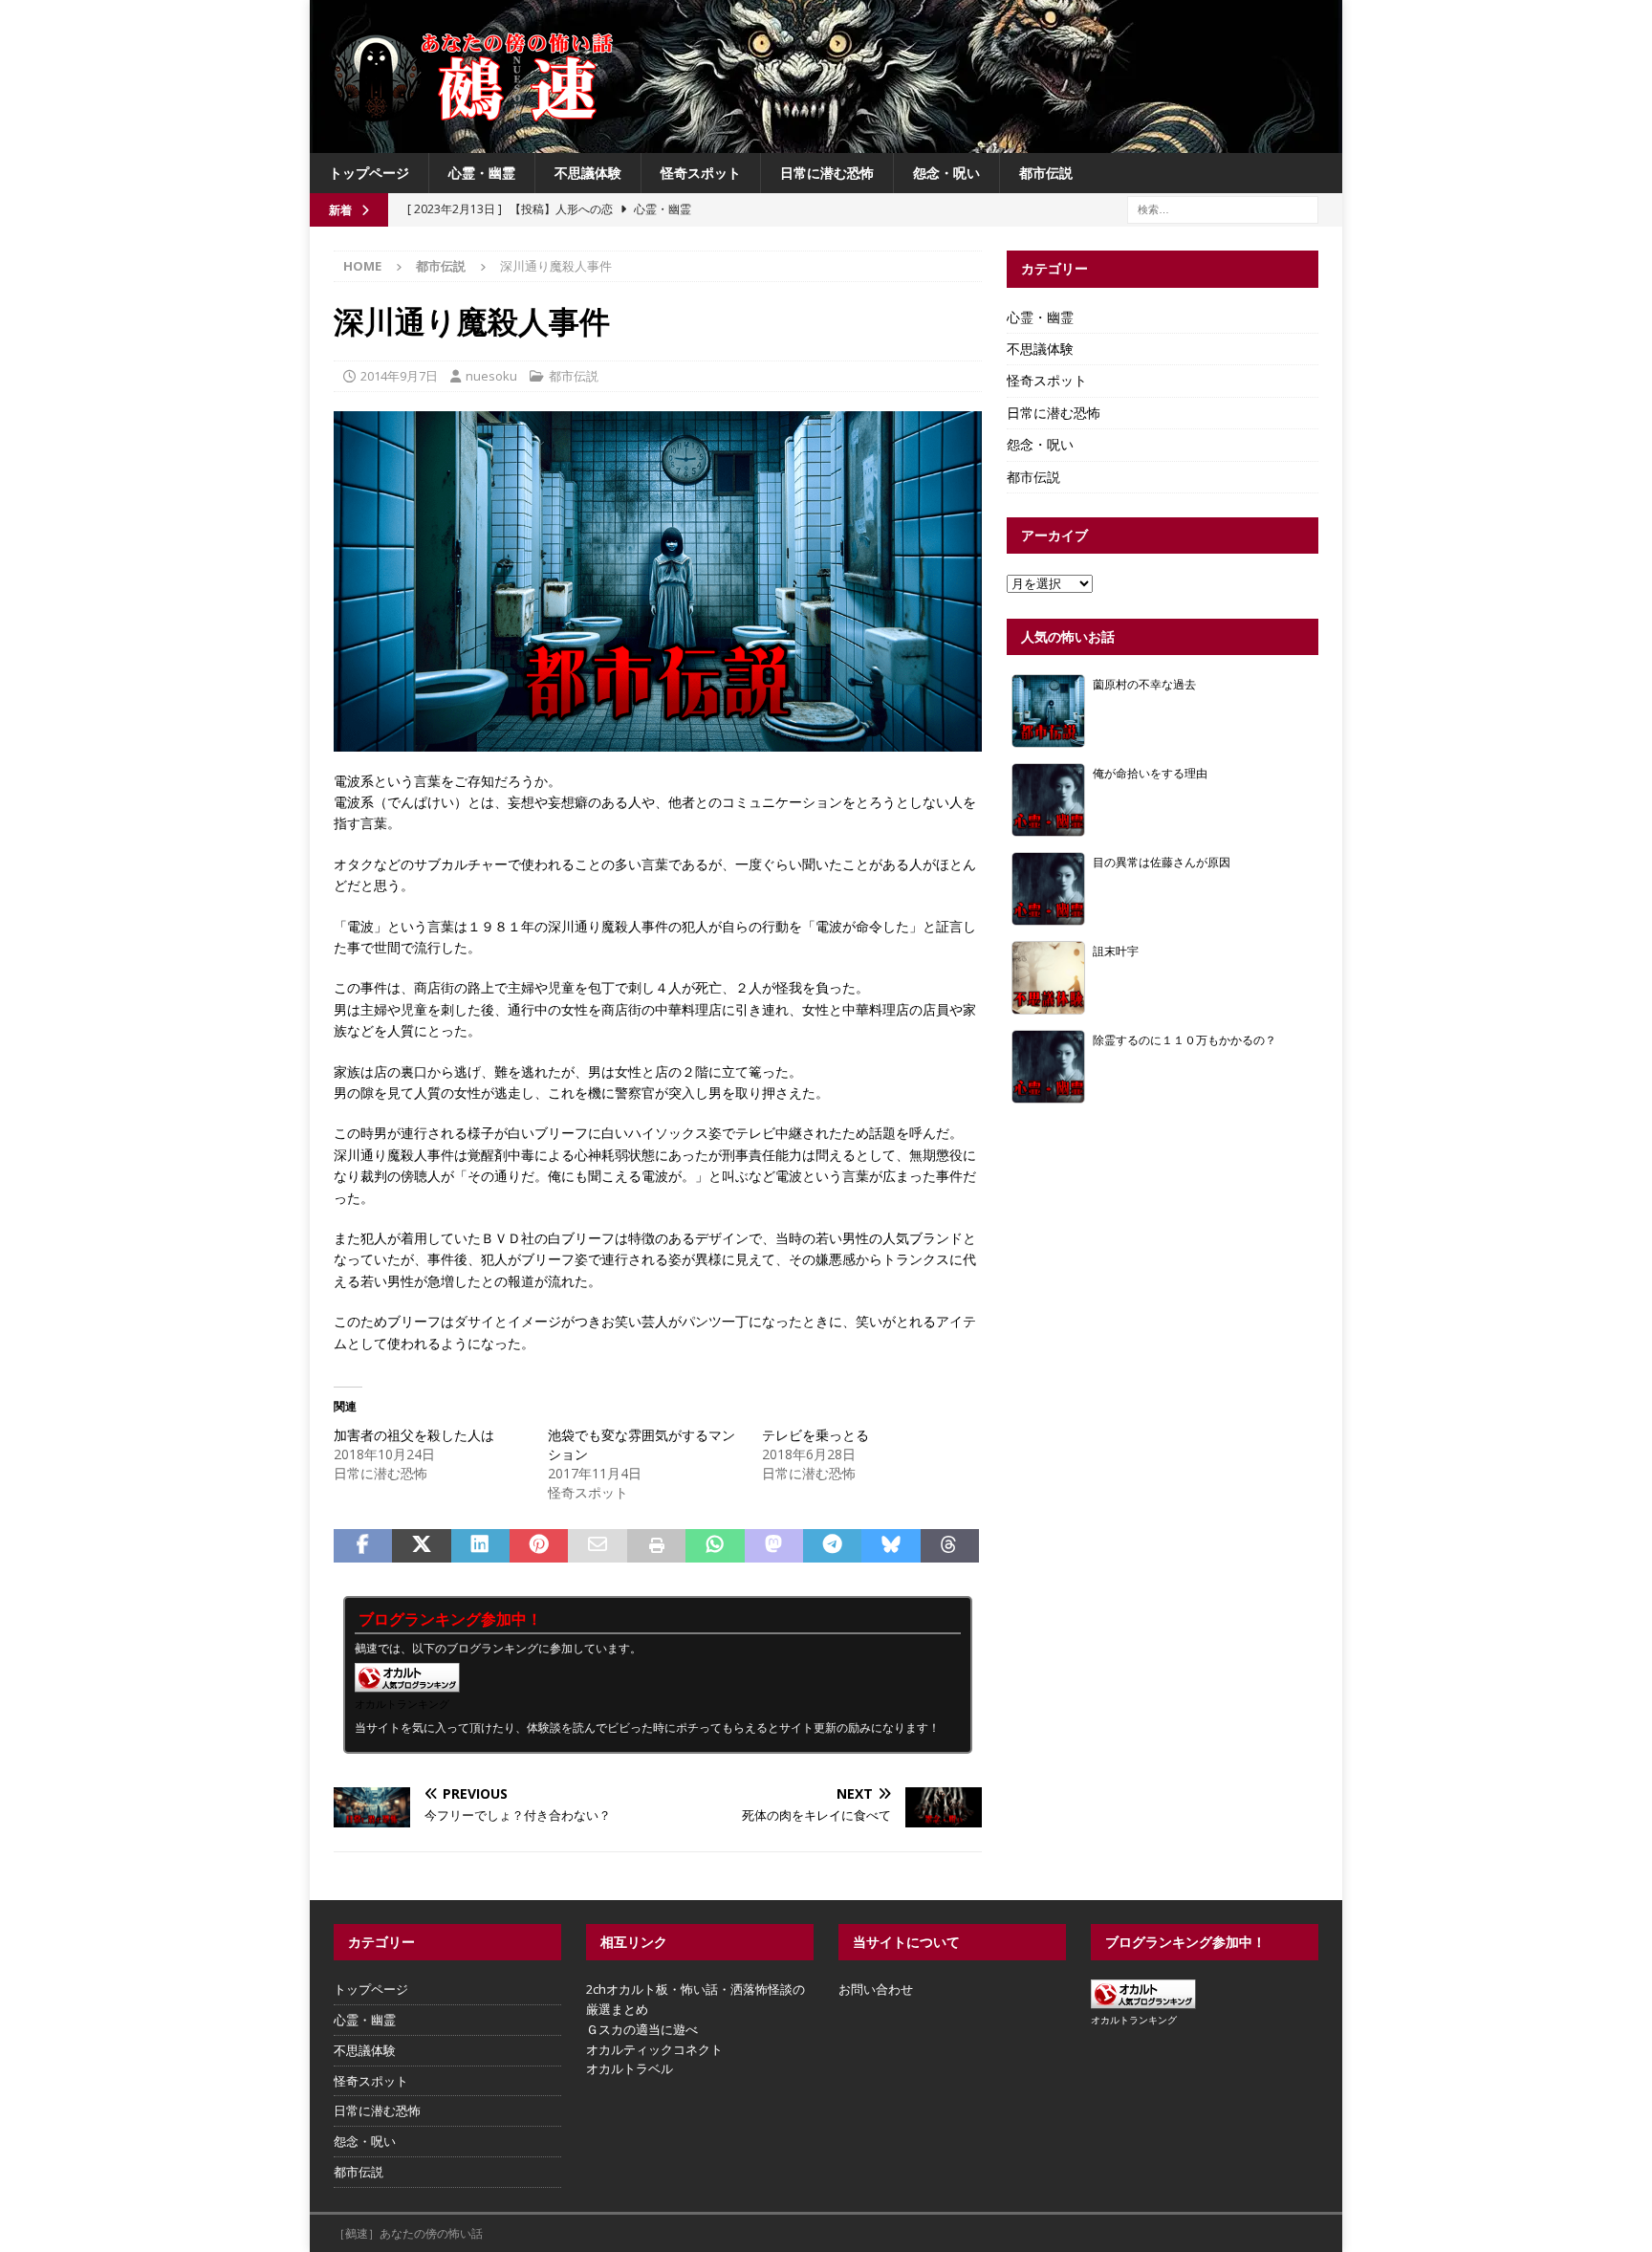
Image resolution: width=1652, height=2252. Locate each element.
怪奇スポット (701, 173)
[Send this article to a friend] (597, 1546)
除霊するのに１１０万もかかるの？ (1185, 1039)
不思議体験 (588, 173)
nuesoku (491, 376)
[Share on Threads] (950, 1546)
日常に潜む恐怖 (827, 173)
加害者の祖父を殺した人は (414, 1435)
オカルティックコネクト (654, 2049)
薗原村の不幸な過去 (1144, 684)
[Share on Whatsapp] (715, 1546)
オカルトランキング (402, 1704)
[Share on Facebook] (363, 1546)
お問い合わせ (876, 1989)
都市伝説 (1046, 173)
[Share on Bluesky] (891, 1546)
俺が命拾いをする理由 (1150, 773)
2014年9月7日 (399, 376)
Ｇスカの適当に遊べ (642, 2029)
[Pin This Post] (539, 1546)
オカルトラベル (630, 2068)
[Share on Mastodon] (774, 1546)
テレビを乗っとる (815, 1435)
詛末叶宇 (1116, 951)
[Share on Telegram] (832, 1546)
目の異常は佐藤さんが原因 (1162, 862)
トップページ (369, 173)
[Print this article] (656, 1546)
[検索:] (1223, 209)
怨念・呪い (946, 173)
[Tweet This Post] (421, 1546)
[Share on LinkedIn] (480, 1546)
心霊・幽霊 (482, 173)
